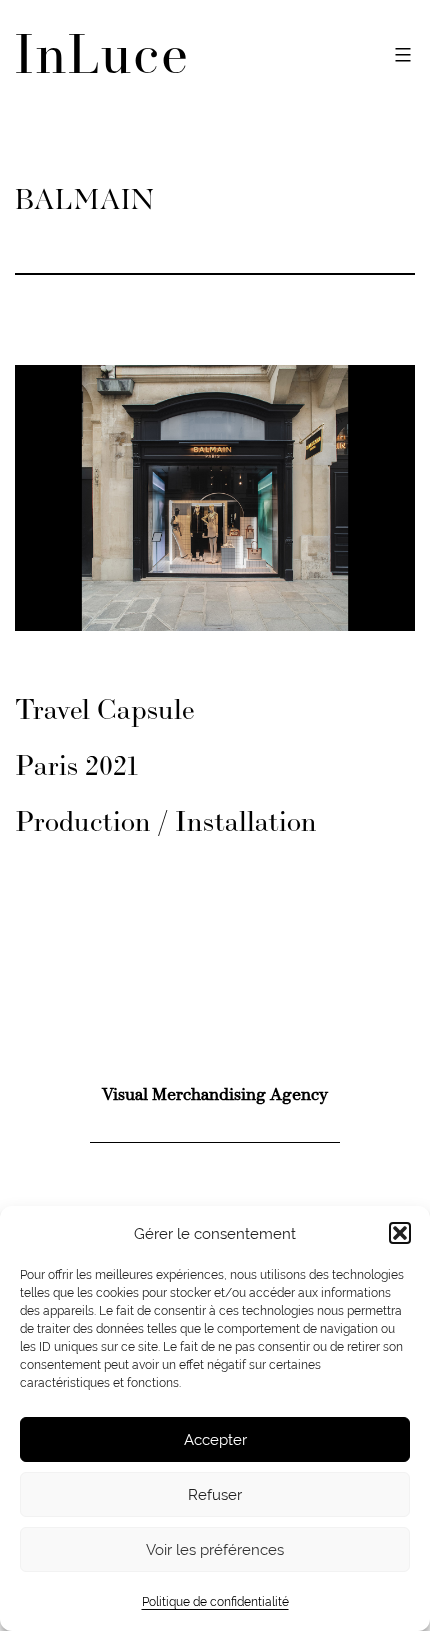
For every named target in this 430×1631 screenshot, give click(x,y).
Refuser (215, 1494)
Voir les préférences (215, 1549)
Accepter (215, 1439)
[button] (400, 1233)
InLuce (102, 59)
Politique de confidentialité (215, 1602)
